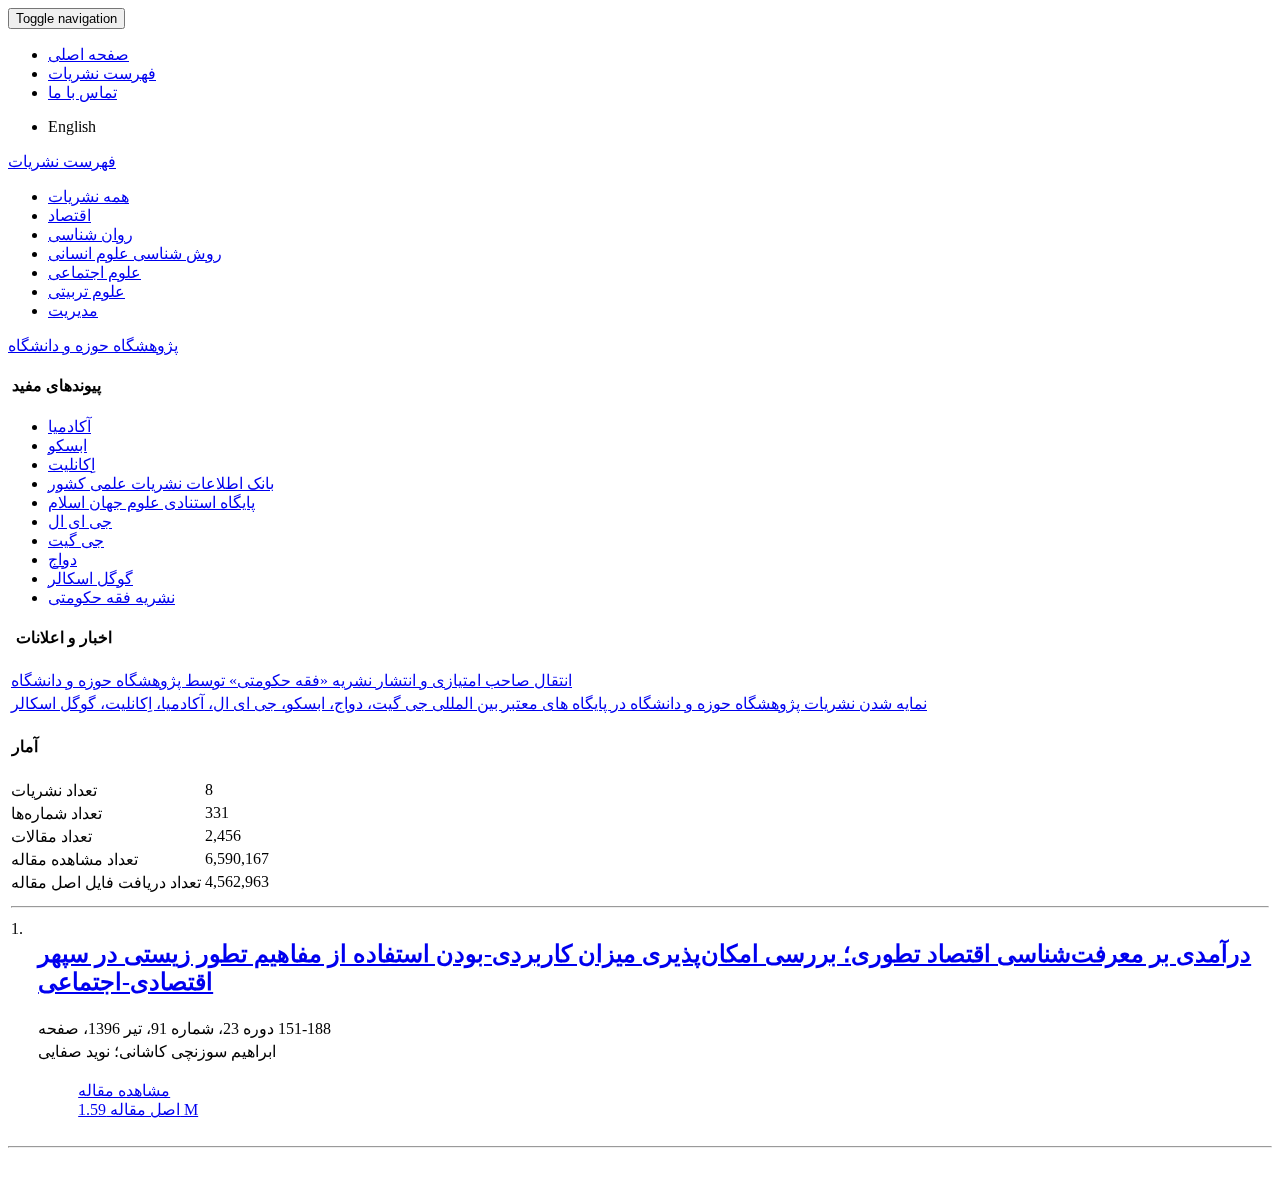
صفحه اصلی (88, 54)
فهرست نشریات (102, 73)
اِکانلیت (71, 464)
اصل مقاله (138, 1109)
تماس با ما (82, 92)
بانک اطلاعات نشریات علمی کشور (161, 483)
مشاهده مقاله (124, 1090)
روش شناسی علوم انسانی (135, 253)
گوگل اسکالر (90, 578)
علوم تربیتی (86, 291)
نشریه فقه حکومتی (111, 597)
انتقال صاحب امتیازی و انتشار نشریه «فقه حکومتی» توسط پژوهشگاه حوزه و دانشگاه (291, 680)
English (72, 126)
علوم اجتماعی (94, 272)
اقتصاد (69, 215)
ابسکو (67, 445)
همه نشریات (88, 196)
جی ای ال (80, 521)
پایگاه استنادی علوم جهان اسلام (151, 502)
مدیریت (73, 310)
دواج (62, 559)
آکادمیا (69, 426)
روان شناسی (90, 234)
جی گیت (76, 540)
